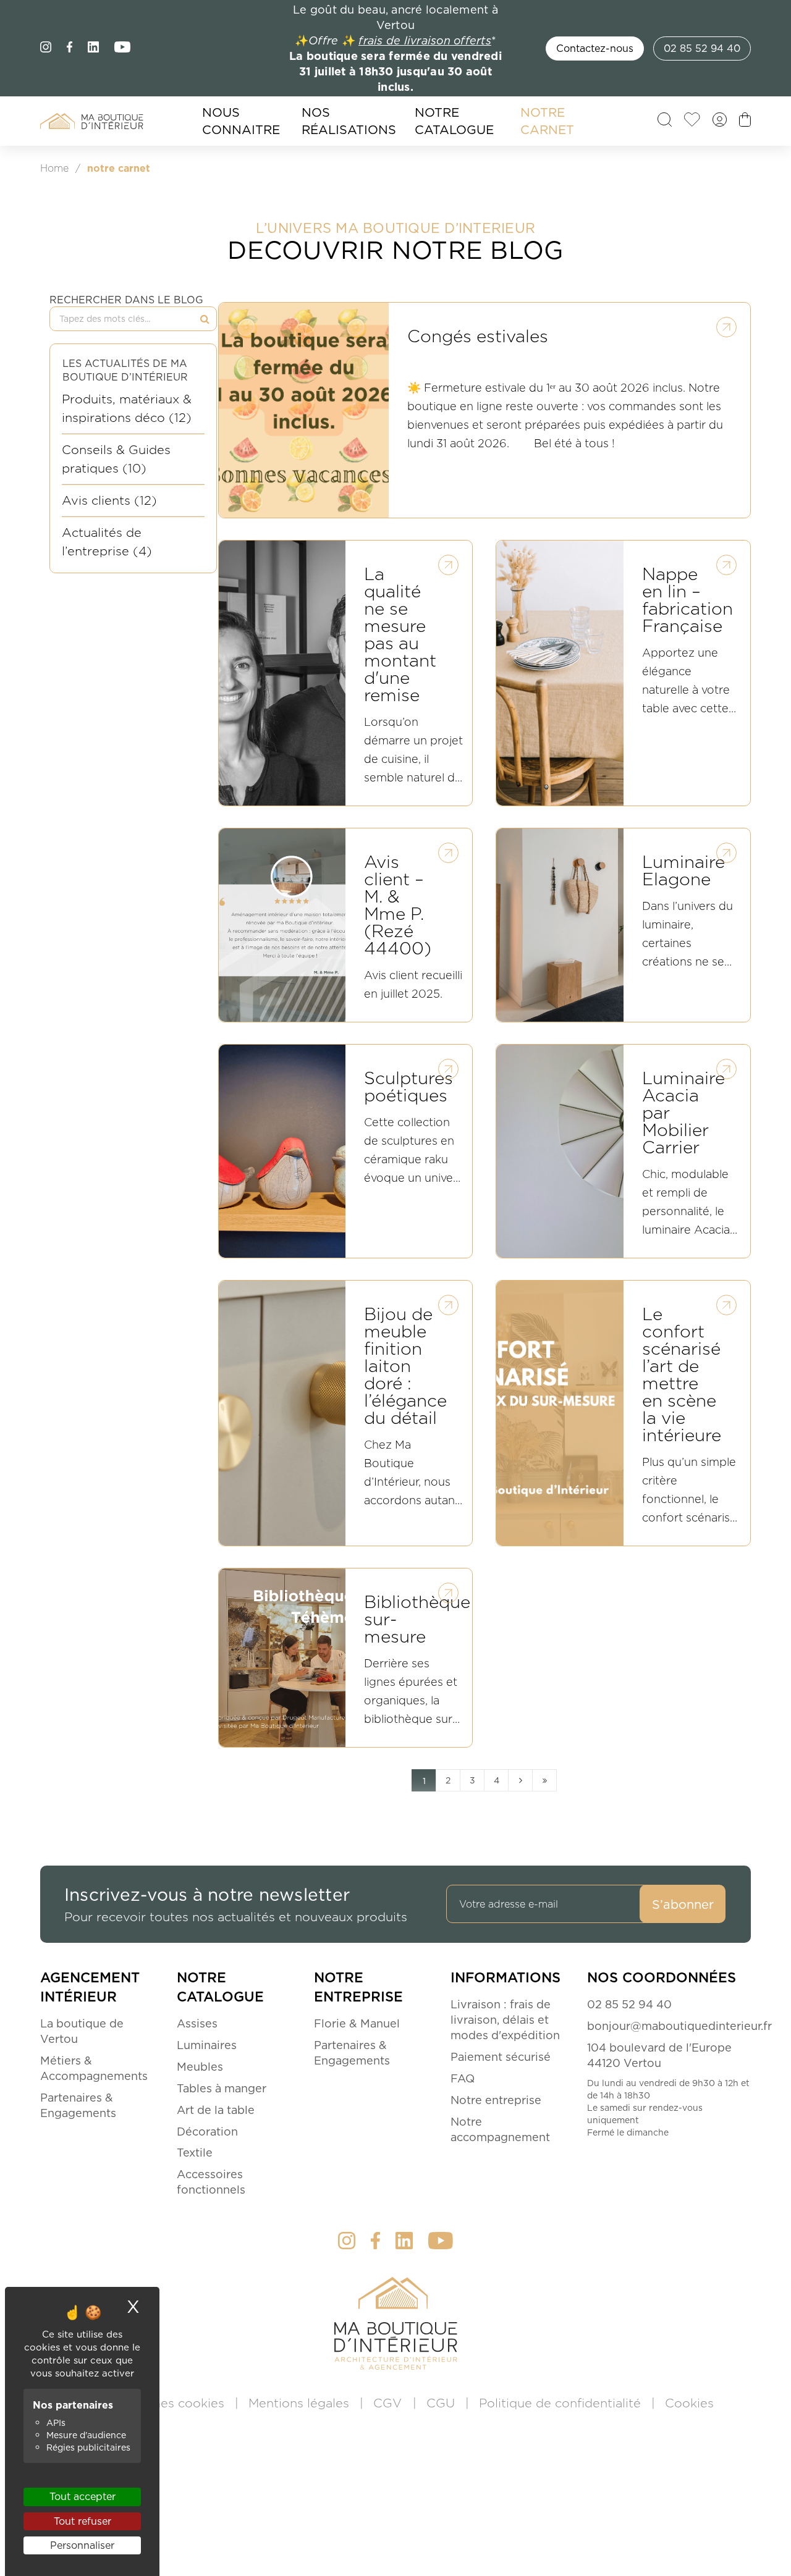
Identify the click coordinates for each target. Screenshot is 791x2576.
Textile (195, 2153)
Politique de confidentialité (562, 2403)
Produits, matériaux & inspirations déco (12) (127, 408)
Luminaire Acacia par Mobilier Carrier (683, 1114)
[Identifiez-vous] (720, 123)
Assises (197, 2023)
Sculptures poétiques (408, 1088)
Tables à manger (222, 2088)
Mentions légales (301, 2403)
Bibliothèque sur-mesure (417, 1621)
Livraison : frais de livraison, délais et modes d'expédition (505, 2020)
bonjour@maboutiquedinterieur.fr (679, 2026)
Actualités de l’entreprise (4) (107, 542)
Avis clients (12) (109, 500)
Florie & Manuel (357, 2023)
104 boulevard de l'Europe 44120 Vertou (659, 2055)
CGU (442, 2403)
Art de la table (216, 2110)
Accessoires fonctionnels (211, 2182)
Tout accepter (82, 2496)
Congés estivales (478, 338)
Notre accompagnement (500, 2129)
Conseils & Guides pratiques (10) (116, 459)
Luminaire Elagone (683, 872)
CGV (389, 2403)
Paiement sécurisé (501, 2057)
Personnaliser (82, 2545)
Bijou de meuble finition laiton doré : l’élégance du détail (405, 1367)
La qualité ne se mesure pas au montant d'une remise (400, 636)
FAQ (463, 2078)
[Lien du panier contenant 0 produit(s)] (745, 123)
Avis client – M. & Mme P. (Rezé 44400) (398, 907)
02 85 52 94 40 (702, 48)
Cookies (689, 2403)
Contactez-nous (595, 48)
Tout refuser (82, 2521)
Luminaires (207, 2045)
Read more (726, 327)
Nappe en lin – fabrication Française (687, 601)
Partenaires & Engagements (78, 2105)
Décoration (207, 2132)
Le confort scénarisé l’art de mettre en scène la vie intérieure (682, 1376)
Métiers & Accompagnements (94, 2068)
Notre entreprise (496, 2100)
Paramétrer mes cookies (153, 2403)
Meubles (200, 2067)
